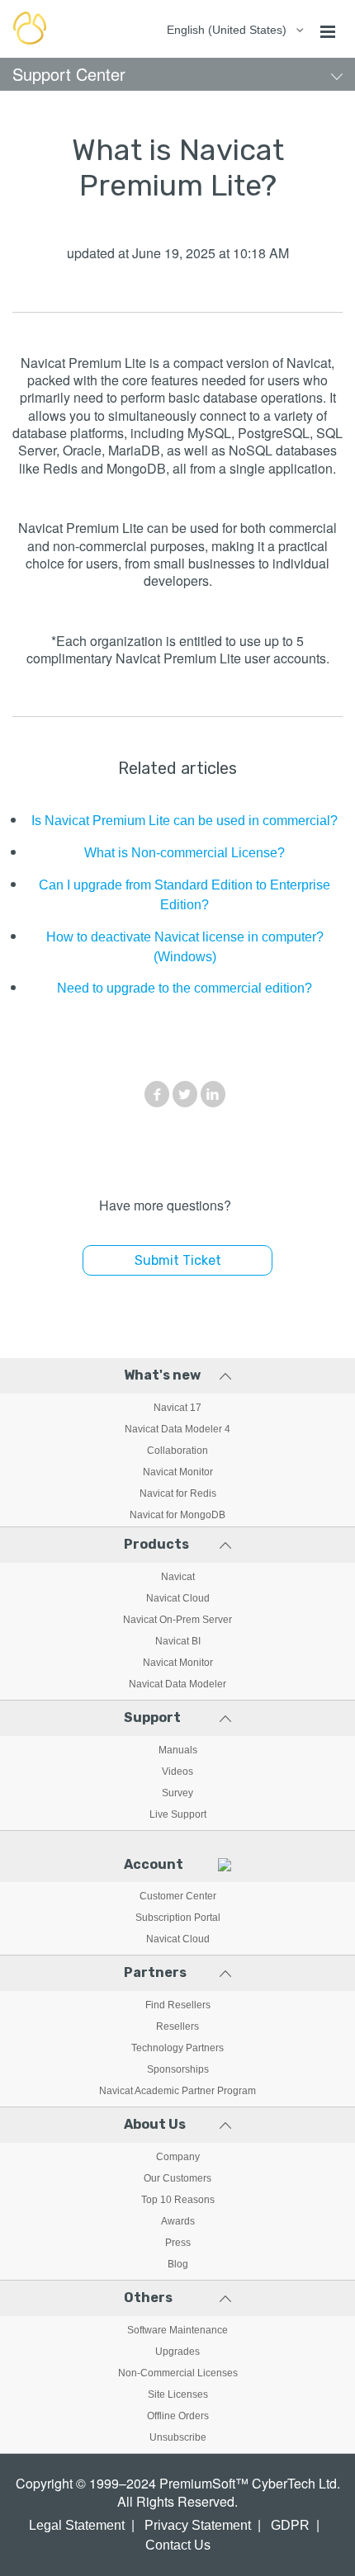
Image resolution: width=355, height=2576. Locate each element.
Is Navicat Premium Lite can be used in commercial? (185, 821)
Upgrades (177, 2352)
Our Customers (177, 2178)
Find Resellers (178, 2005)
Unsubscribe (178, 2437)
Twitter (185, 1094)
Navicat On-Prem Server (177, 1620)
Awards (178, 2221)
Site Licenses (178, 2394)
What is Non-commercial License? (185, 853)
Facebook (157, 1094)
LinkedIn (213, 1094)
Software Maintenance (177, 2330)
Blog (178, 2264)
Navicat (178, 1577)
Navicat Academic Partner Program (177, 2091)
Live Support (178, 1814)
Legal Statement (77, 2525)
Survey (177, 1793)
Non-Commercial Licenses (178, 2373)
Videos (177, 1772)
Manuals (178, 1750)
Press (178, 2243)
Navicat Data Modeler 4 (177, 1429)
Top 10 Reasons (178, 2200)
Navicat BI (178, 1641)
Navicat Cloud (178, 1598)
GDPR (290, 2525)
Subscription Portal (178, 1918)
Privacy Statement (198, 2525)
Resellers (177, 2026)
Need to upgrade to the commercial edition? (185, 988)
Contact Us (178, 2545)
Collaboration (177, 1451)
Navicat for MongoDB (177, 1515)
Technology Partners (177, 2048)
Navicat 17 (177, 1408)
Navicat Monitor (178, 1472)
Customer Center (178, 1896)
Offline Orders (178, 2416)
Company (178, 2157)
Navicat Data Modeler (177, 1684)
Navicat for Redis (178, 1493)
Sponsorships (178, 2069)
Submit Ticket (178, 1260)
